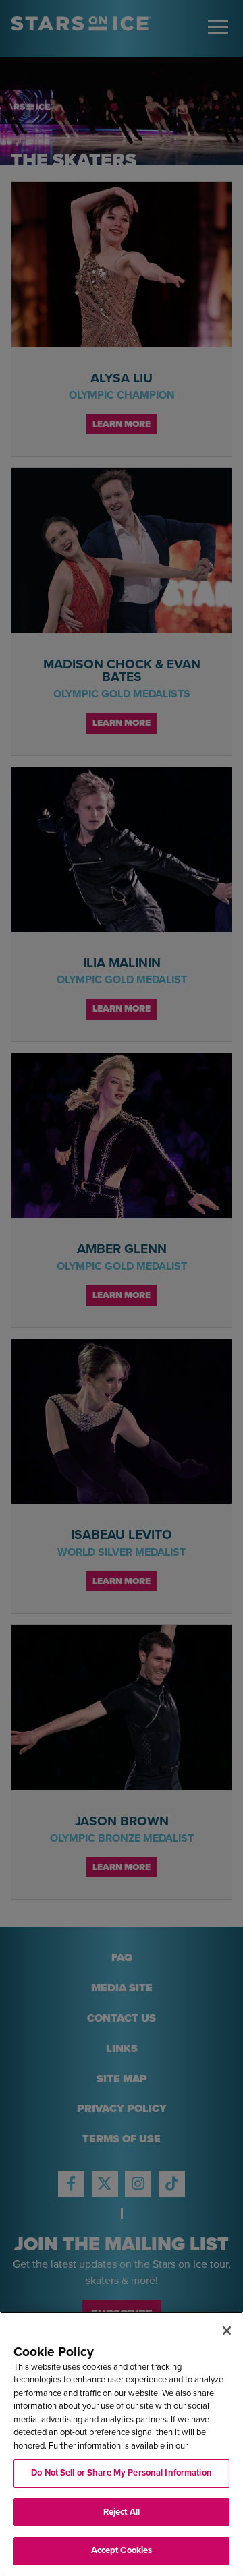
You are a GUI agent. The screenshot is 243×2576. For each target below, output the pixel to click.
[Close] (227, 2331)
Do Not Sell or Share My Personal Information (122, 2473)
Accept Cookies (122, 2550)
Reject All (122, 2512)
